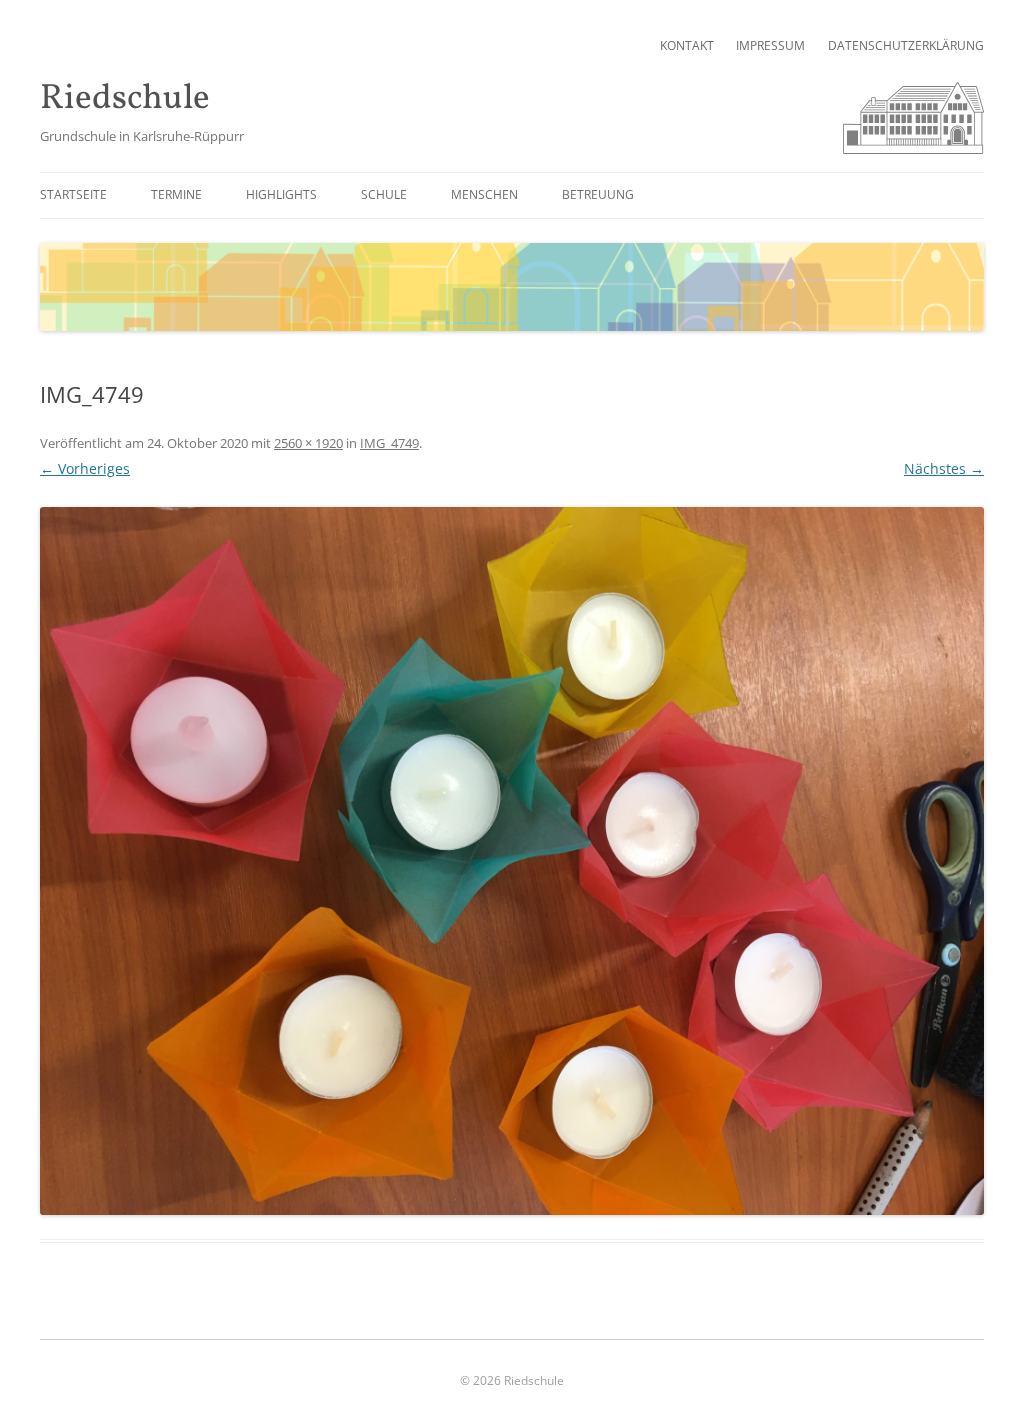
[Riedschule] (913, 148)
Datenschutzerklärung (906, 45)
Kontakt (687, 45)
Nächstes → (944, 468)
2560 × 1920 (308, 443)
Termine (176, 194)
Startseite (73, 194)
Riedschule (125, 99)
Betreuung (598, 194)
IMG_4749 (389, 443)
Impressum (770, 45)
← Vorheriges (85, 468)
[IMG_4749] (512, 861)
